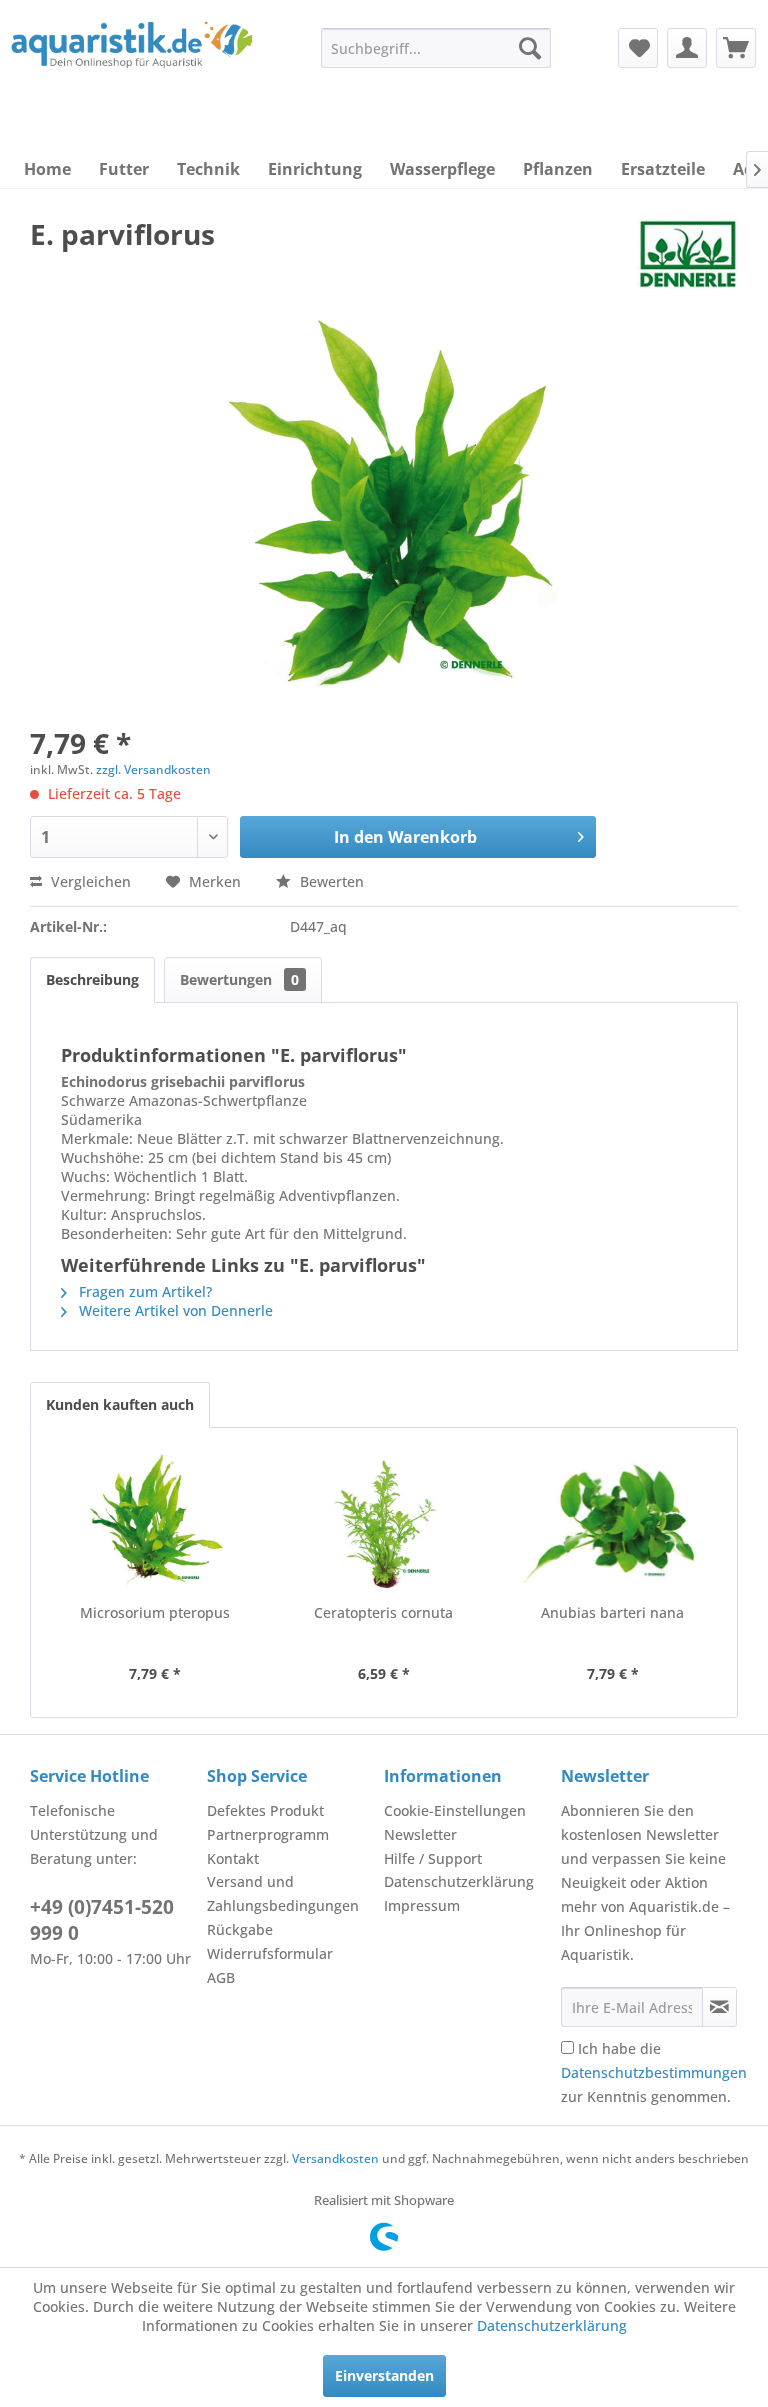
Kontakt (233, 1858)
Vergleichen (89, 881)
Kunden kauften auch (120, 1404)
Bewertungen (239, 979)
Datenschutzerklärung (459, 1881)
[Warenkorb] (736, 48)
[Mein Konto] (687, 48)
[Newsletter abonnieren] (719, 2007)
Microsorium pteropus (155, 1612)
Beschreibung (92, 979)
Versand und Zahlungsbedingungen (283, 1893)
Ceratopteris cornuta (383, 1612)
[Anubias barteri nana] (612, 1523)
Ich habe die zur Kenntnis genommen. (654, 2072)
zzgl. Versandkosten (153, 769)
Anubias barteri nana (612, 1612)
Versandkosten (335, 2158)
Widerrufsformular (270, 1953)
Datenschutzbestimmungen (654, 2072)
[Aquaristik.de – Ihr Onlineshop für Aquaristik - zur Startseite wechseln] (132, 63)
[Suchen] (530, 48)
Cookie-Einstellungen (455, 1810)
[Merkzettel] (638, 48)
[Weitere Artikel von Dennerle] (687, 254)
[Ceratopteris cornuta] (384, 1523)
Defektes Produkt (265, 1810)
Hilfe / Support (433, 1858)
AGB (221, 1977)
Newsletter (420, 1834)
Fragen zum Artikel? (143, 1291)
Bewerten (330, 881)
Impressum (422, 1905)
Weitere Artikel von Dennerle (174, 1310)
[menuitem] (436, 48)
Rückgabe (240, 1929)
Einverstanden (384, 2375)
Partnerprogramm (268, 1834)
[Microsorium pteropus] (155, 1523)
